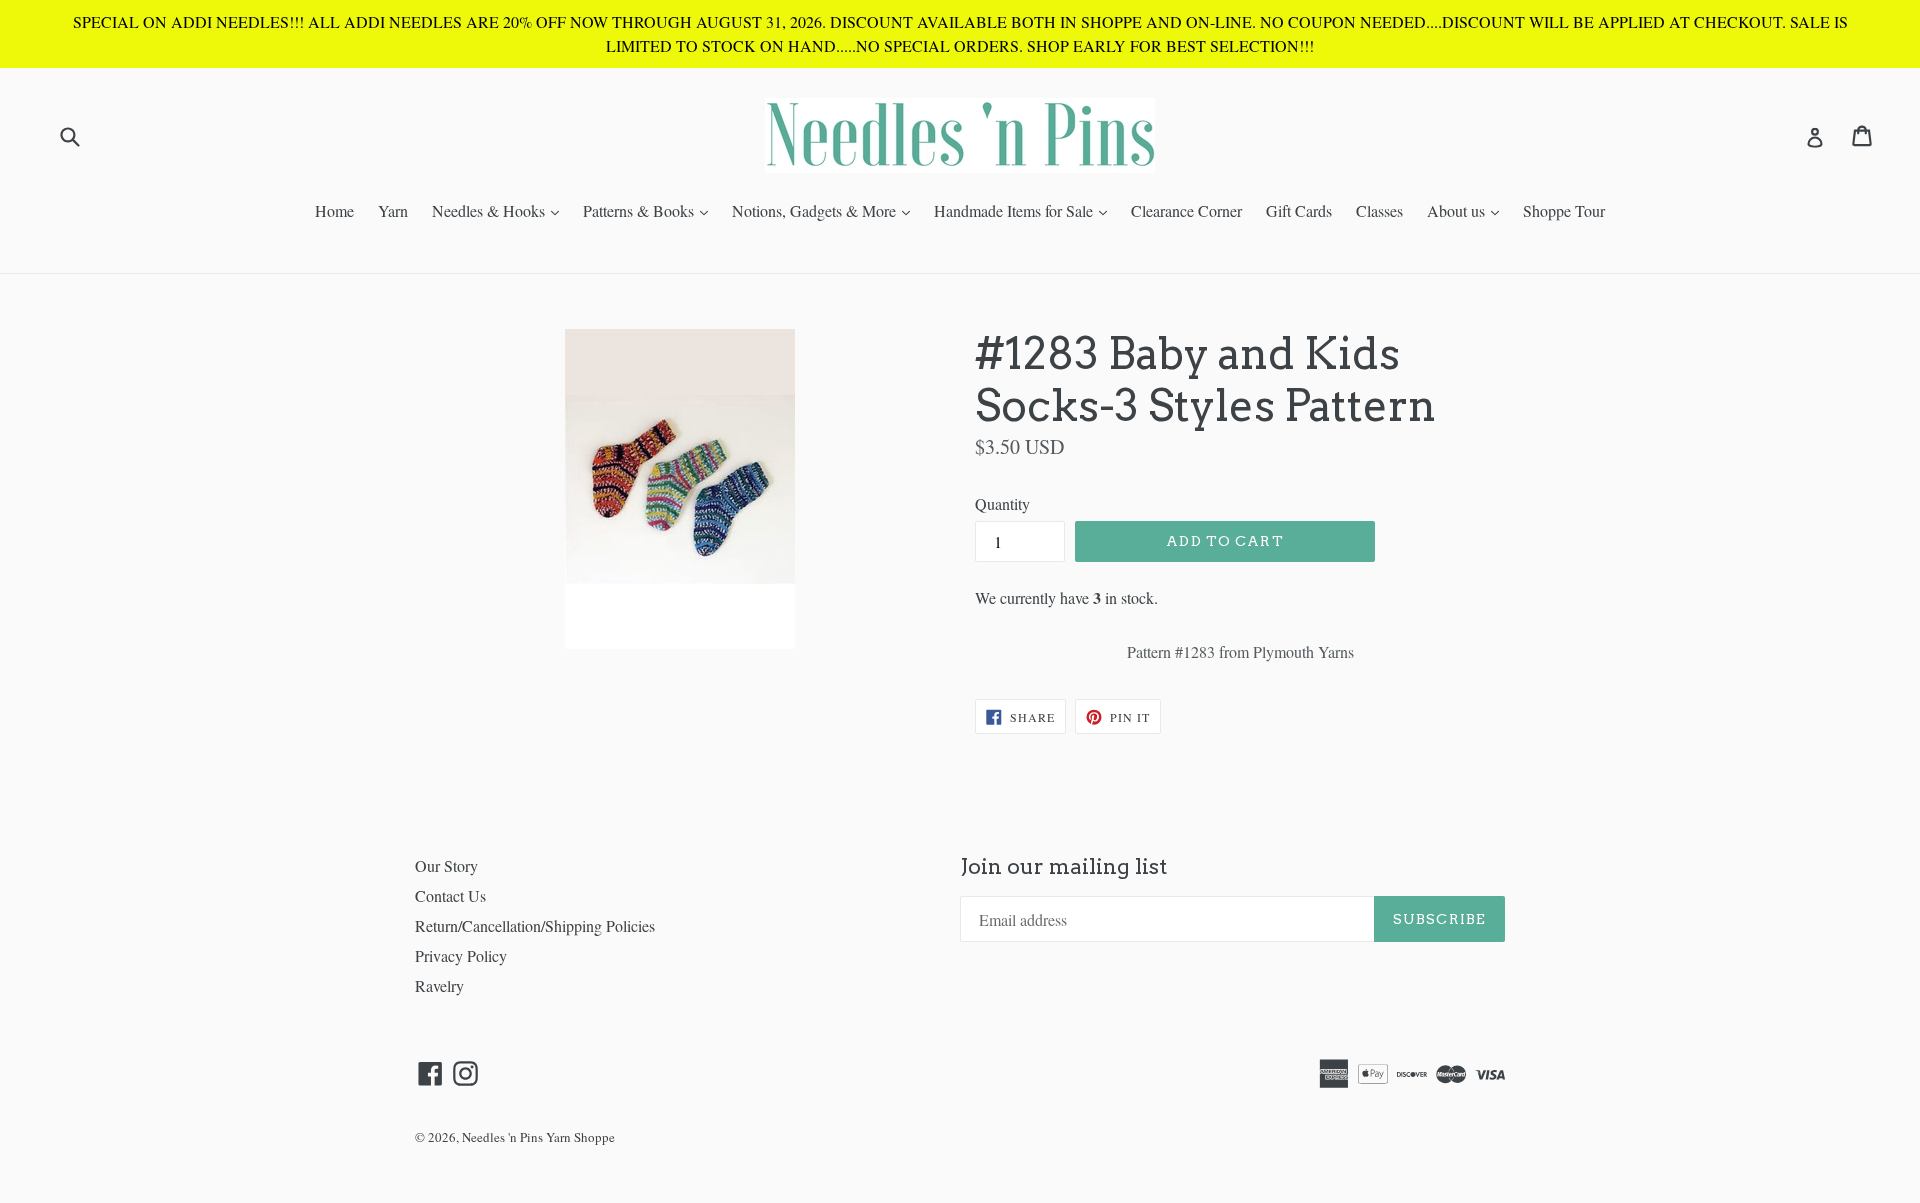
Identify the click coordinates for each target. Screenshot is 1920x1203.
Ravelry (439, 985)
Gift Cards (1299, 210)
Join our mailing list (1063, 866)
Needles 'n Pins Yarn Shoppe (538, 1137)
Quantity (1002, 503)
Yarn (393, 210)
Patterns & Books (650, 210)
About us (1468, 210)
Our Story (446, 865)
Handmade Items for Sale (1025, 210)
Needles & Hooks (500, 210)
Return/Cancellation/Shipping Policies (535, 925)
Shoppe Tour (1564, 210)
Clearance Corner (1186, 210)
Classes (1379, 210)
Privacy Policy (461, 955)
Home (334, 210)
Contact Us (450, 895)
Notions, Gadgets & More (826, 210)
